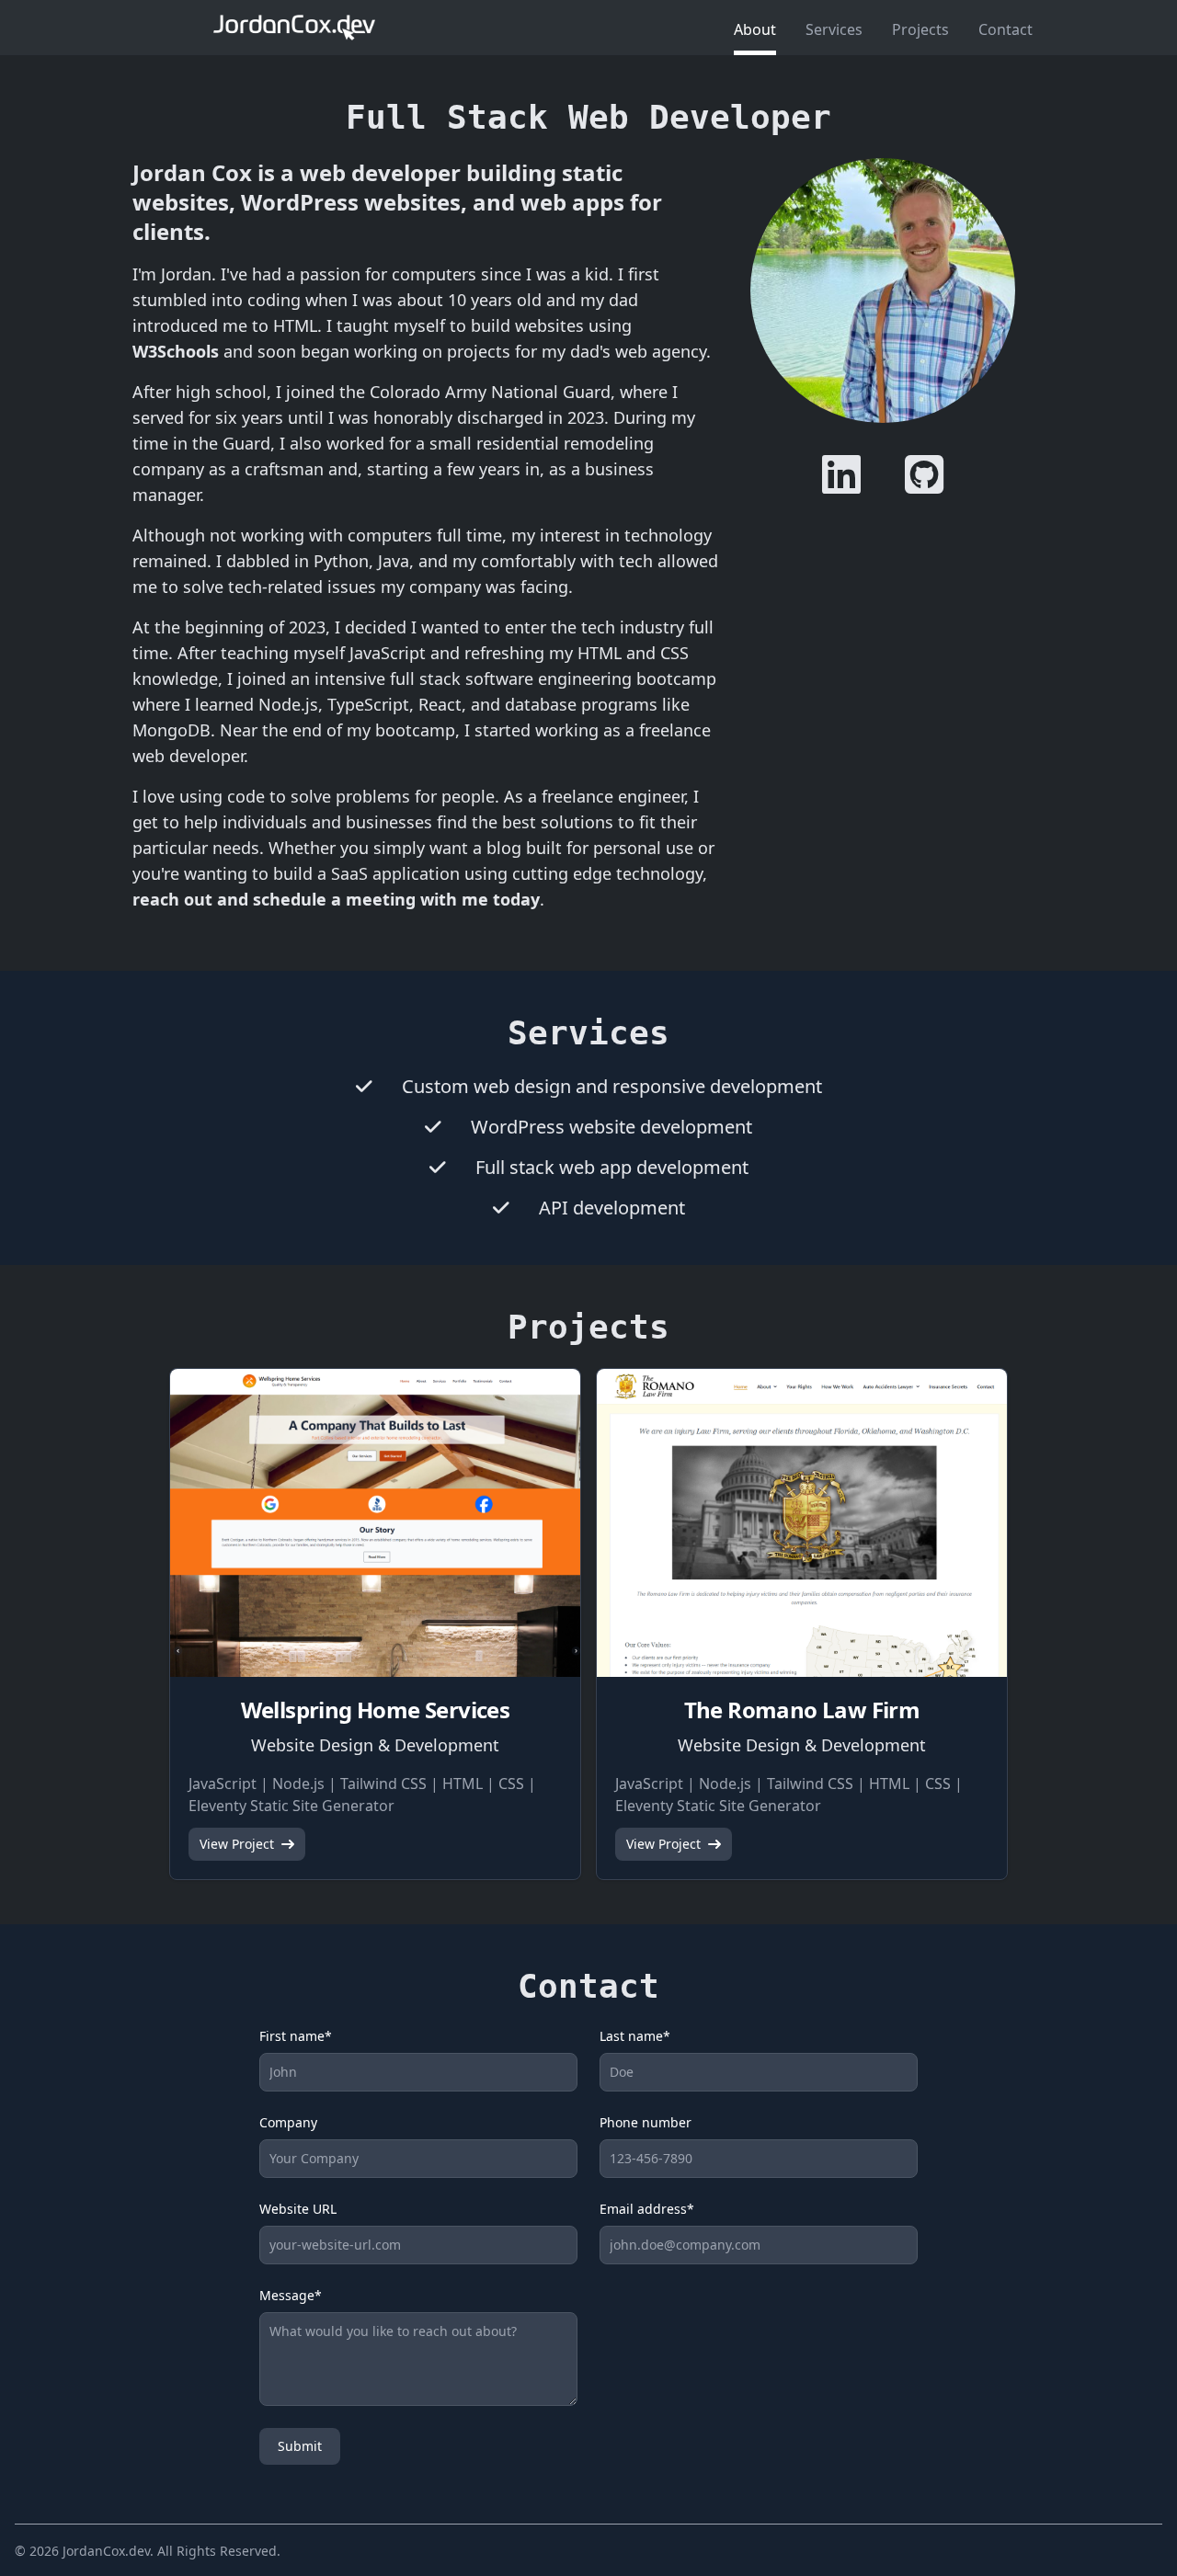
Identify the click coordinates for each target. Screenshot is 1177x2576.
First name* (296, 2036)
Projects (920, 29)
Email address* (647, 2209)
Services (834, 29)
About (755, 29)
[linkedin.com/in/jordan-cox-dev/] (841, 474)
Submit (300, 2446)
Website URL (298, 2209)
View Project (237, 1844)
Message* (291, 2295)
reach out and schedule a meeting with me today (336, 899)
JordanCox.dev (106, 2551)
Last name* (635, 2036)
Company (288, 2122)
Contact (1006, 29)
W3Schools (176, 351)
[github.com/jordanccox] (924, 474)
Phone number (646, 2122)
